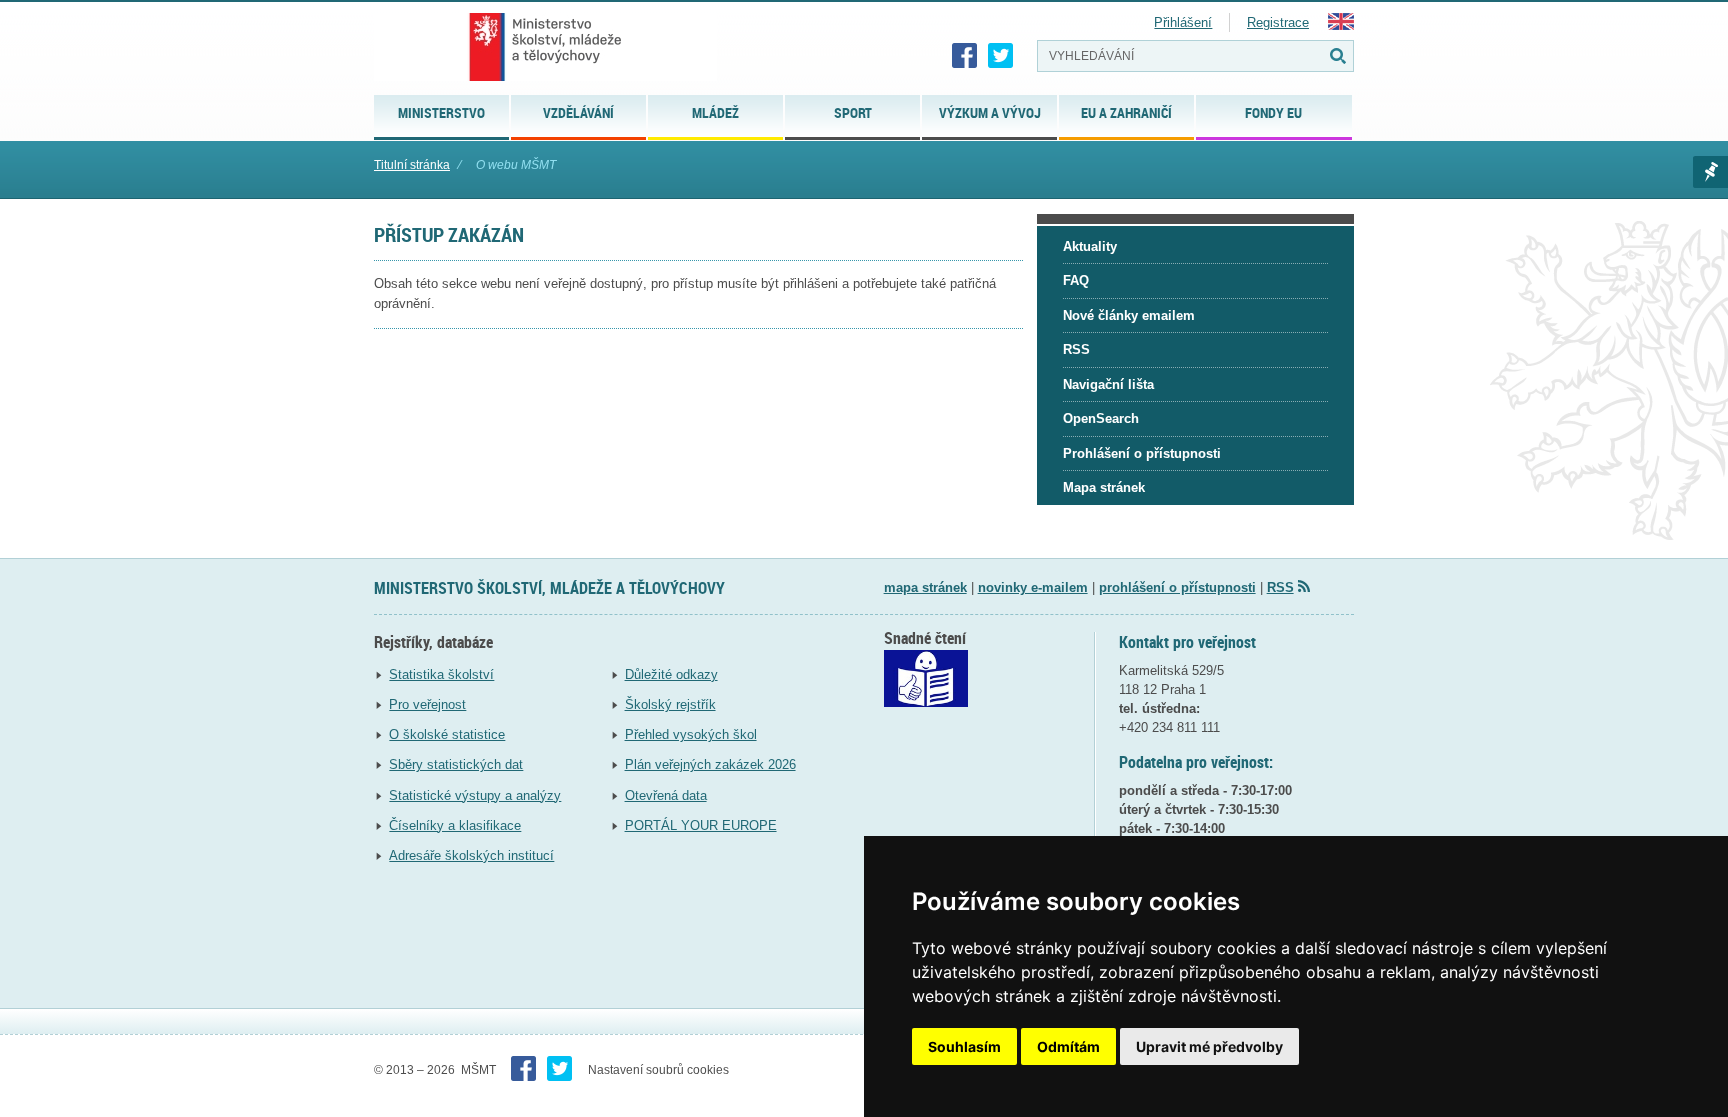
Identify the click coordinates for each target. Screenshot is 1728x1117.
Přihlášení (1183, 22)
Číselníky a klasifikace (455, 825)
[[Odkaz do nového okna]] (926, 702)
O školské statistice (447, 734)
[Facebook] (965, 56)
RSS (1280, 587)
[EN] (1341, 25)
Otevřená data (666, 795)
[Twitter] (1001, 56)
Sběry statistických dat (456, 764)
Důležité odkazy (671, 674)
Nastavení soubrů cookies (658, 1070)
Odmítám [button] (1068, 1046)
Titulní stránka (412, 165)
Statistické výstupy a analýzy (475, 795)
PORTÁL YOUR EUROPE (701, 825)
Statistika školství (441, 674)
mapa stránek (925, 587)
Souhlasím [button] (964, 1046)
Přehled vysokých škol (691, 734)
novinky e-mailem (1033, 587)
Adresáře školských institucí (471, 855)
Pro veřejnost (427, 704)
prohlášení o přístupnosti (1177, 587)
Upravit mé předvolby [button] (1209, 1046)
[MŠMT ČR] (545, 47)
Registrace (1278, 22)
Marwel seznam (1710, 172)
